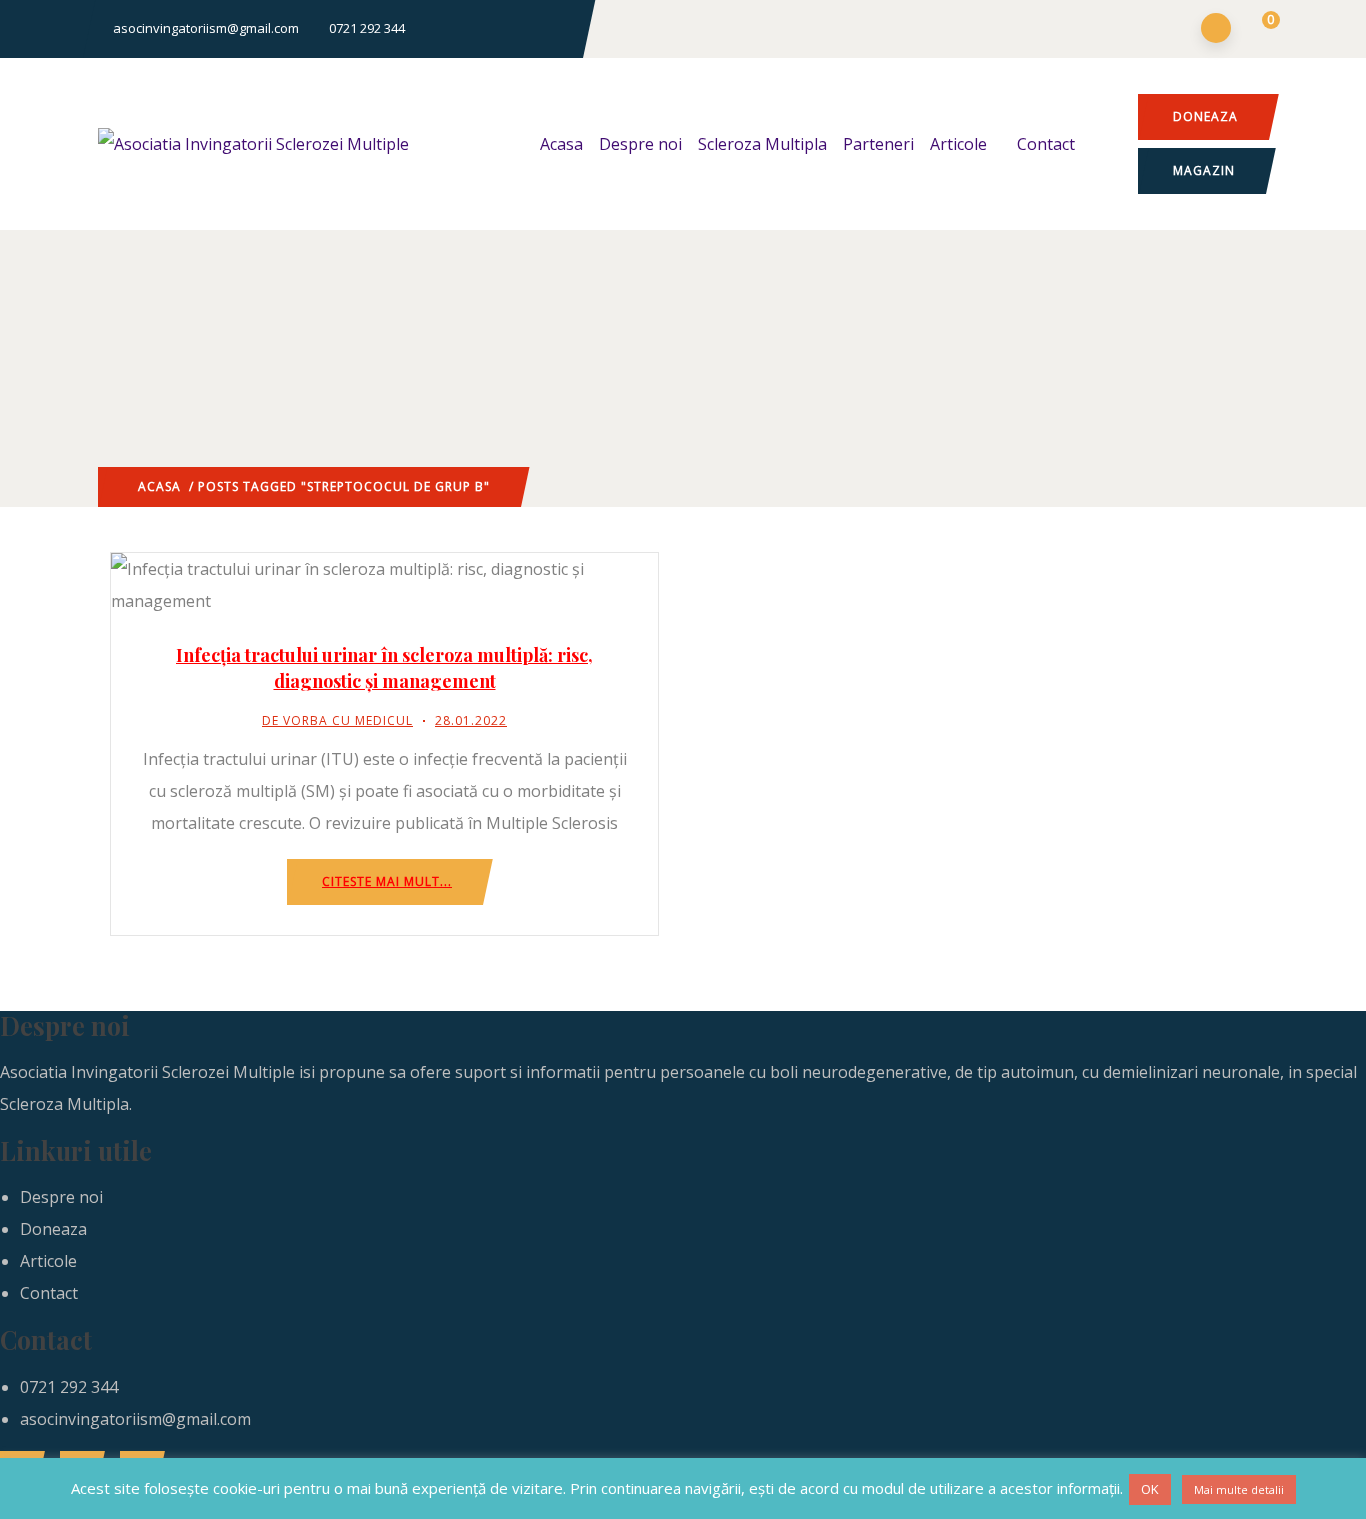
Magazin (1204, 170)
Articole (958, 144)
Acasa (561, 144)
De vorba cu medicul (337, 720)
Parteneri (878, 144)
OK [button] (1150, 1489)
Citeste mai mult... (387, 881)
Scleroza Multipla (762, 144)
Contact (1046, 144)
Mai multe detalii (1239, 1489)
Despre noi (640, 144)
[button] (1258, 30)
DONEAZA (1205, 116)
